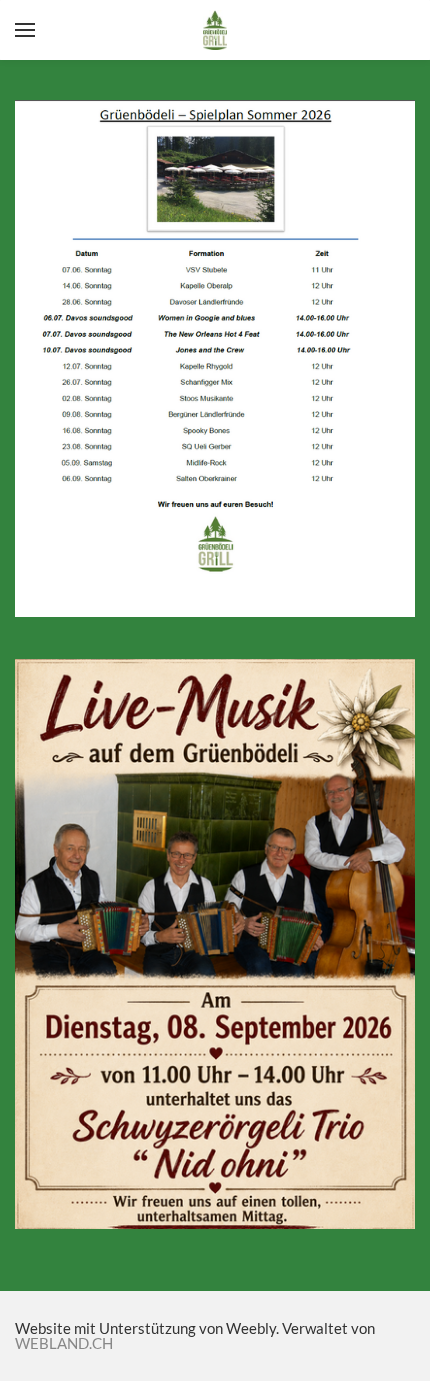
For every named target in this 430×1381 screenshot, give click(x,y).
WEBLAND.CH (64, 1343)
